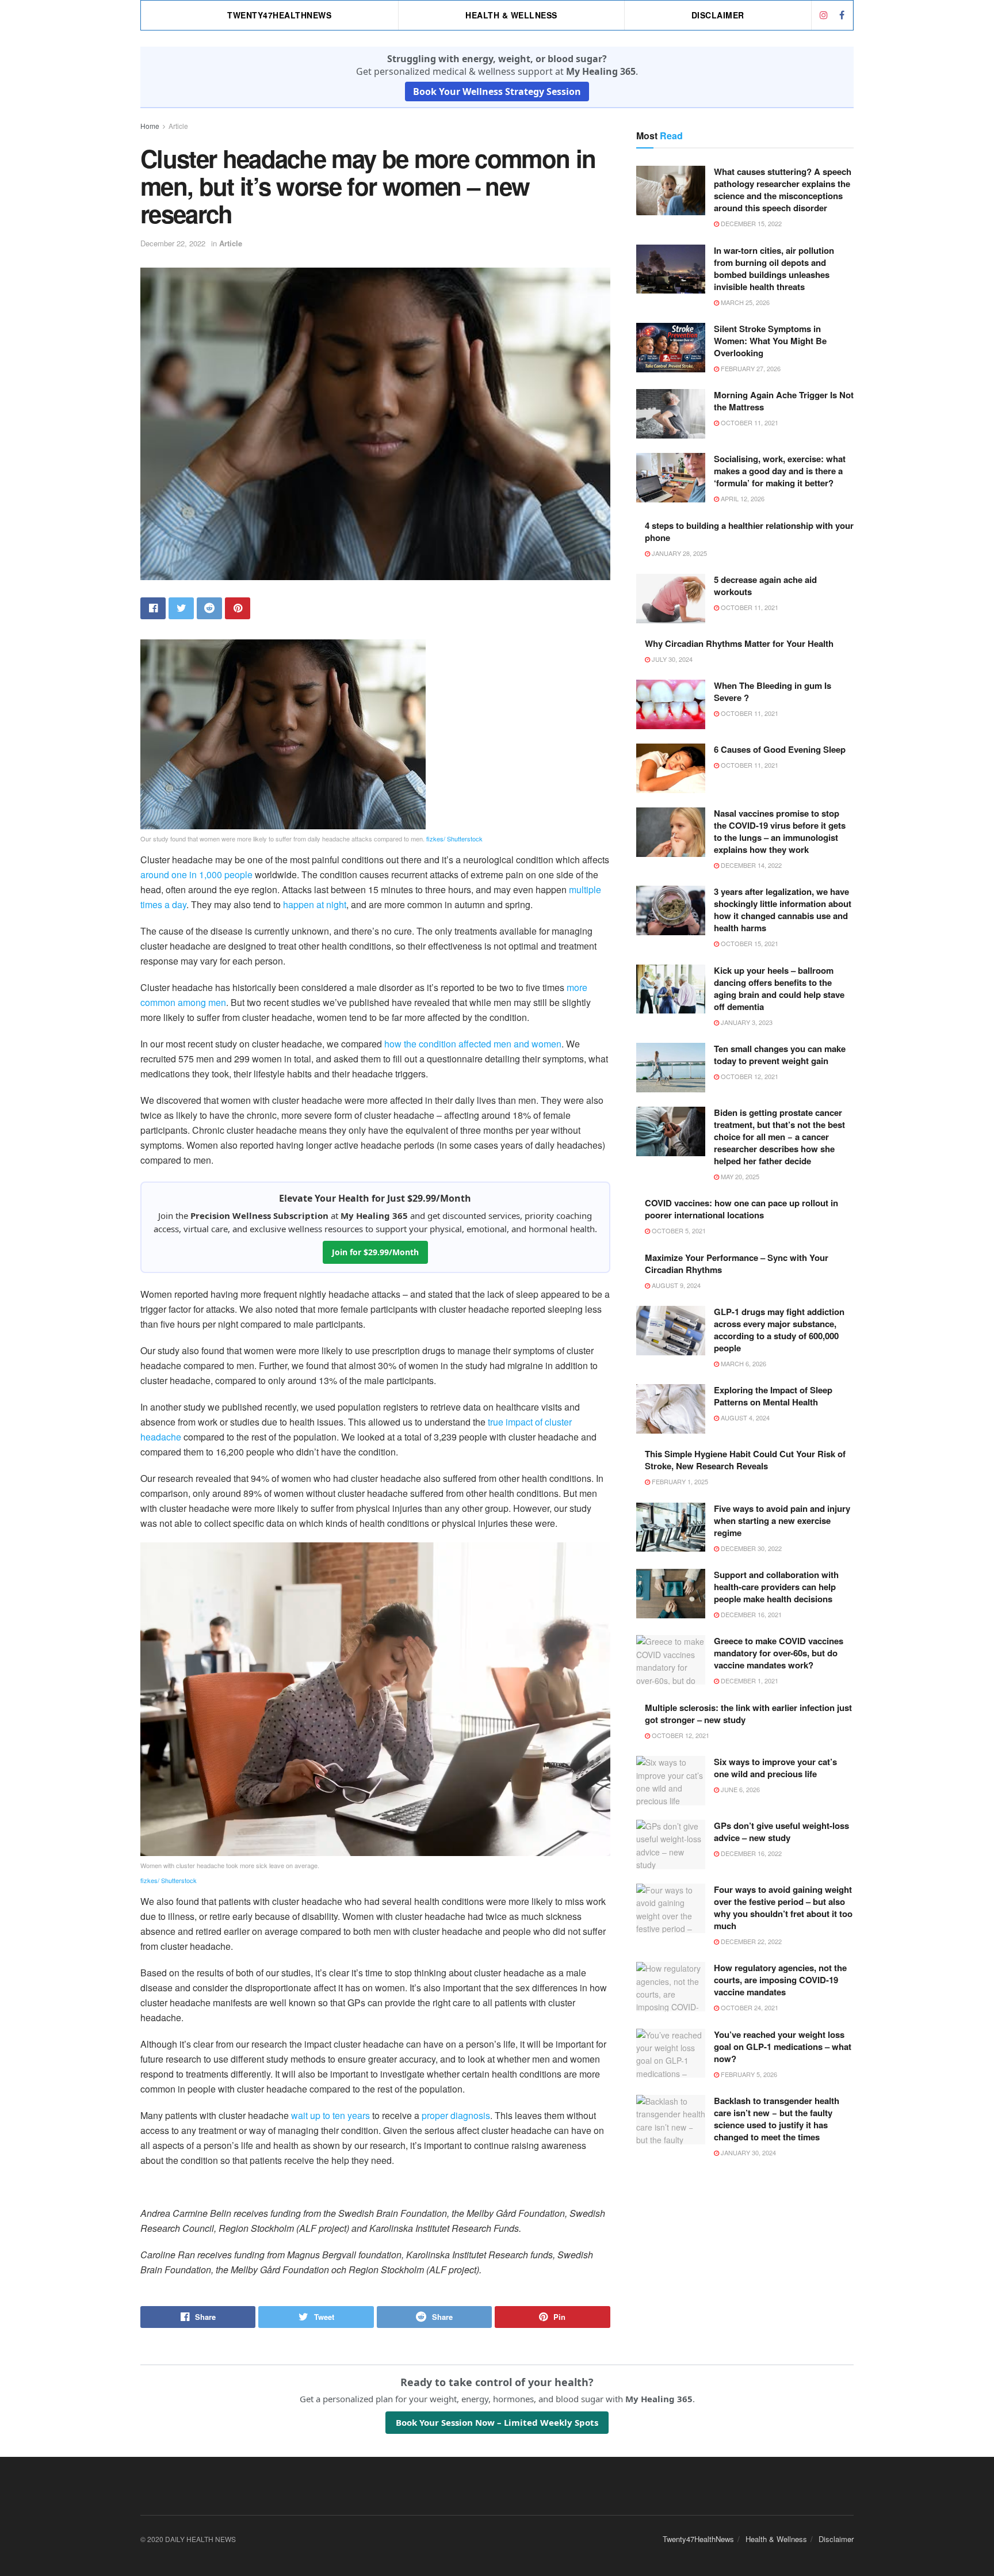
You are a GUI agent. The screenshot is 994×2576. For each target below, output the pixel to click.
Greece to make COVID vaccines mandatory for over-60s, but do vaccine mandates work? (779, 1653)
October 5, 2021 (678, 1230)
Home (150, 126)
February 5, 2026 (748, 2074)
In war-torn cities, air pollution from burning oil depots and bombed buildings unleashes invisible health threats (774, 268)
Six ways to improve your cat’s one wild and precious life (775, 1768)
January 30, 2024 (748, 2152)
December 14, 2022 (750, 865)
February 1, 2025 (679, 1481)
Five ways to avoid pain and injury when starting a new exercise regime (782, 1521)
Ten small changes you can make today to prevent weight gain (780, 1055)
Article (178, 126)
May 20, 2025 (739, 1176)
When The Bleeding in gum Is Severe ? (773, 691)
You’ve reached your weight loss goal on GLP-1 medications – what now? (783, 2047)
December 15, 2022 (750, 223)
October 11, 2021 (749, 422)
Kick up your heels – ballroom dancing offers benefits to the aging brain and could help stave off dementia (779, 988)
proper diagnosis (456, 2115)
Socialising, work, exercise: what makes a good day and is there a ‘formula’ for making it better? (780, 471)
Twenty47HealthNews (279, 15)
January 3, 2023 (746, 1022)
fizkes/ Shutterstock (454, 839)
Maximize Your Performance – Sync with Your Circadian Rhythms (737, 1264)
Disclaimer (718, 15)
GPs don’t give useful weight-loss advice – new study (781, 1832)
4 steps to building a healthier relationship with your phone (749, 531)
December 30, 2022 (750, 1548)
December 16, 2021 (750, 1614)
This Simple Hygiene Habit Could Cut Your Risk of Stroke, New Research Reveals (745, 1460)
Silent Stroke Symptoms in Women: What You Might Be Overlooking (770, 341)
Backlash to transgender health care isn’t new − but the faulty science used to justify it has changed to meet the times (777, 2119)
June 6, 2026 (739, 1789)
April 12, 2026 (742, 498)
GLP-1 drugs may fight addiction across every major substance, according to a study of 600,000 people (779, 1330)
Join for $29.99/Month (375, 1252)
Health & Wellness (511, 15)
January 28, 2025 (678, 553)
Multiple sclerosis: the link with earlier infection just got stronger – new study (748, 1714)
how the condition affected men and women (473, 1044)
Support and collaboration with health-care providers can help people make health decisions (776, 1587)
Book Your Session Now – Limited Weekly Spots (497, 2422)
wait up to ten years (330, 2115)
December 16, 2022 (750, 1853)
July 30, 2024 (671, 659)
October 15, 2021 (749, 943)
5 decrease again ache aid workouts (765, 586)
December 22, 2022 (173, 243)
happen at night (315, 904)
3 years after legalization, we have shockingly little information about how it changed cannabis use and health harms (783, 910)
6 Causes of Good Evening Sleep (780, 749)
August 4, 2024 (744, 1417)
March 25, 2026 (744, 302)
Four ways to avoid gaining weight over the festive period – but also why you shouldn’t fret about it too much (783, 1908)
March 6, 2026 (743, 1363)
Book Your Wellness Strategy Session (497, 92)
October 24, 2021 (749, 2007)
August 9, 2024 (675, 1285)
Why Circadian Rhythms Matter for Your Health (739, 643)
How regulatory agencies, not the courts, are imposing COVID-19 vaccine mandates (780, 1980)
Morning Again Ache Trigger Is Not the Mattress (784, 401)
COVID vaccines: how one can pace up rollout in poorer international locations (741, 1209)
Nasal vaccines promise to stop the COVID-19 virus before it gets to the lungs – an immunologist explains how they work (780, 831)
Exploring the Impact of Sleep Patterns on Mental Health (773, 1396)
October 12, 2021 (749, 1076)
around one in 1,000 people (196, 874)
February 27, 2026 (750, 368)
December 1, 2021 (749, 1681)
